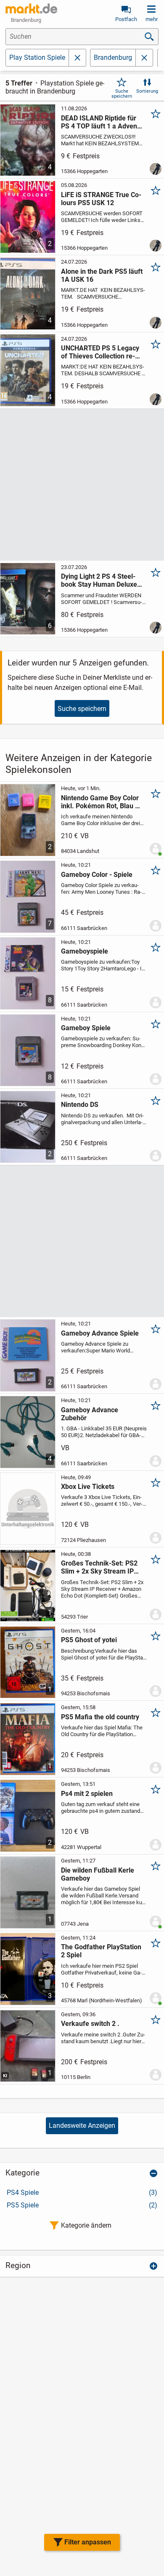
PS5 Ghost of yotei (89, 1640)
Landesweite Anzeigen (82, 2126)
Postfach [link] (126, 19)
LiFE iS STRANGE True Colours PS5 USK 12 (101, 199)
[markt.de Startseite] (31, 8)
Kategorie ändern (86, 2225)
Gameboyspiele (85, 951)
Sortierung (147, 91)
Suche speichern (122, 94)
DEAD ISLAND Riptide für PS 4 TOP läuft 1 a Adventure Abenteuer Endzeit (100, 122)
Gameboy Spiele (86, 1028)
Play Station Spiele (37, 57)
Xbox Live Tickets (88, 1487)
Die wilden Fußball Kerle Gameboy (98, 1874)
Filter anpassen (88, 2542)
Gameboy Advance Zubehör (90, 1414)
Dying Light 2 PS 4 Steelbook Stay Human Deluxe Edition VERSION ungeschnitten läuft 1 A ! (99, 580)
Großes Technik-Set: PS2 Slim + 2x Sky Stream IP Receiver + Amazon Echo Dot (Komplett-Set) (99, 1567)
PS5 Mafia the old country (100, 1717)
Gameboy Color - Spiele (97, 875)
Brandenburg (113, 57)
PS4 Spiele (82, 2193)
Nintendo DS (80, 1105)
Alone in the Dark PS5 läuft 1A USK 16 (102, 275)
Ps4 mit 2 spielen (87, 1794)
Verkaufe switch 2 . (90, 2024)
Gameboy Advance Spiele (100, 1333)
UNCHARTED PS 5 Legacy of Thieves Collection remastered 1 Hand (100, 352)
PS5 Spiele (82, 2205)
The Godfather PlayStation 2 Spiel (101, 1951)
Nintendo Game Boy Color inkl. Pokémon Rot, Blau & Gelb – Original (100, 802)
